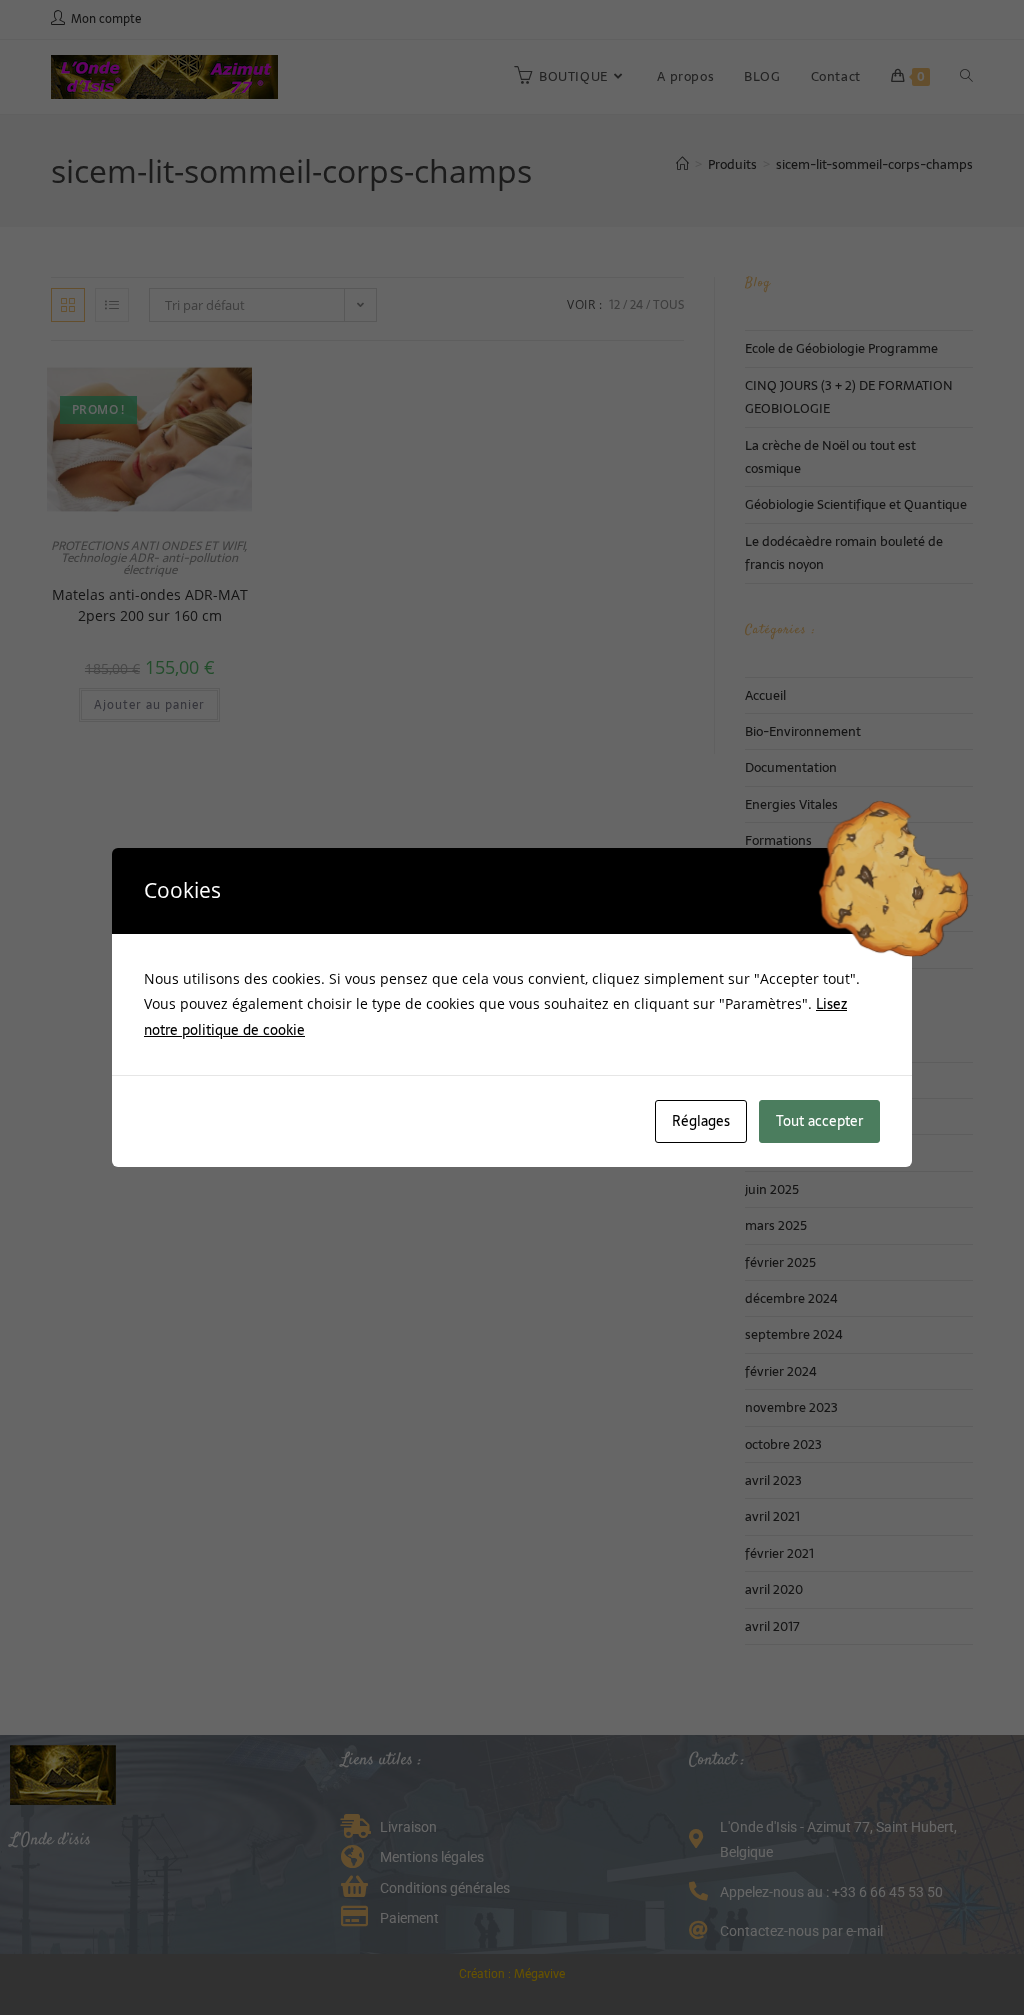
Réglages (701, 1121)
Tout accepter (819, 1121)
